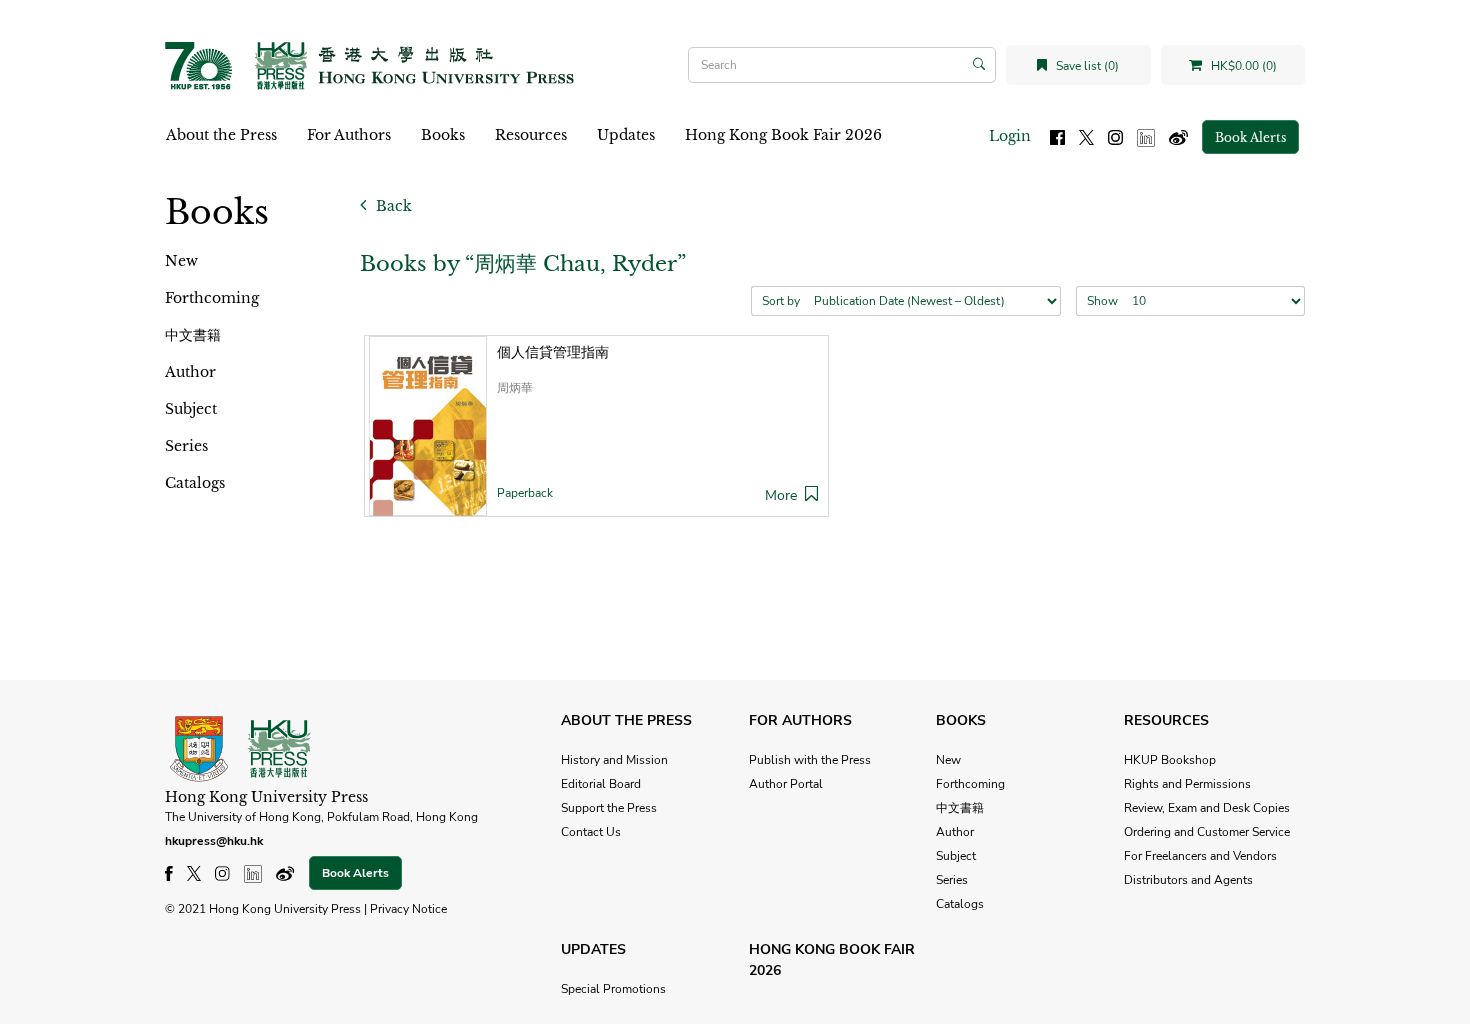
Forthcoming (212, 298)
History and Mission (614, 760)
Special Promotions (613, 989)
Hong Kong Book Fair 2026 (783, 135)
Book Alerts (1250, 137)
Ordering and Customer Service (1207, 832)
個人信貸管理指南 (553, 352)
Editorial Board (601, 784)
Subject (191, 409)
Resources (531, 135)
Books (443, 135)
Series (186, 446)
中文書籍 (193, 335)
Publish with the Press (810, 760)
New (181, 261)
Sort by (781, 301)
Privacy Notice (408, 909)
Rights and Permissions (1187, 784)
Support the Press (609, 808)
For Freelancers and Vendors (1200, 856)
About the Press (221, 135)
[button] (811, 495)
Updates (626, 135)
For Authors (349, 135)
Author (190, 372)
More (781, 495)
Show (1102, 301)
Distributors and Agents (1188, 880)
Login (1010, 136)
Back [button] (392, 206)
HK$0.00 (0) (1242, 66)
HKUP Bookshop (1170, 760)
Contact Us (591, 832)
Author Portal (786, 784)
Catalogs (195, 483)
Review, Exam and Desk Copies (1207, 808)
